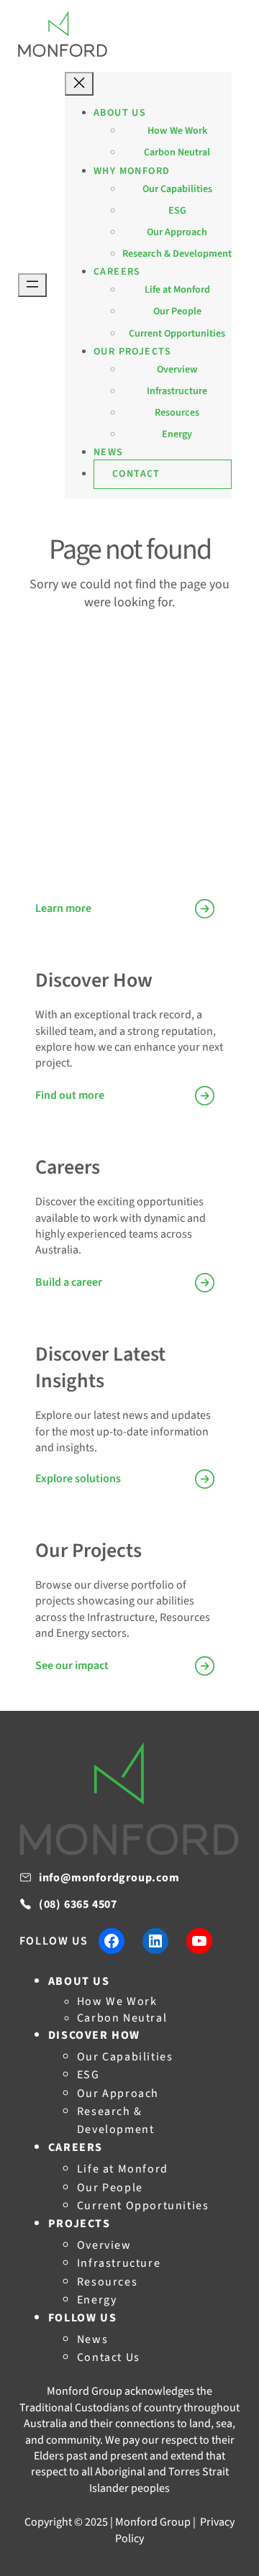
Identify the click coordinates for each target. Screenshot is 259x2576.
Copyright (48, 2522)
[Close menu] (79, 84)
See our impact (72, 1666)
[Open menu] (32, 285)
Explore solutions (78, 1479)
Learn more (63, 908)
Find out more (70, 1095)
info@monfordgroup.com (109, 1878)
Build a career (69, 1282)
